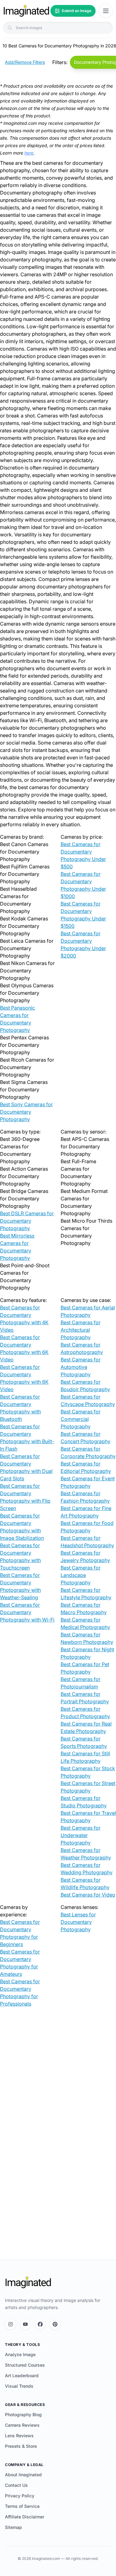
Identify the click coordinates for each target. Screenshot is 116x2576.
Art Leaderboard (22, 2375)
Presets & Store (21, 2446)
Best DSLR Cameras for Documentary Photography (27, 1221)
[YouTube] (25, 2324)
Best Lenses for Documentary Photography (78, 1922)
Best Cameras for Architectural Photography (81, 1330)
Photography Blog (23, 2414)
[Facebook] (40, 2324)
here (29, 153)
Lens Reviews (19, 2436)
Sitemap (13, 2527)
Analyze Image (20, 2354)
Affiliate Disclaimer (25, 2517)
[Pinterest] (55, 2324)
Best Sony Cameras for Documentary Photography (26, 1112)
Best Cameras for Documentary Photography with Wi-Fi (27, 1612)
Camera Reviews (22, 2425)
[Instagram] (11, 2324)
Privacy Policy (20, 2496)
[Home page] (26, 11)
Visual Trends (19, 2386)
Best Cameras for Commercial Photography (81, 1419)
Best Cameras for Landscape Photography (81, 1575)
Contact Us (16, 2485)
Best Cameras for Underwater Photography (81, 1835)
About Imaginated (23, 2475)
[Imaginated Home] (28, 2282)
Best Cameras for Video (88, 1895)
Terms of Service (22, 2506)
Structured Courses (25, 2365)
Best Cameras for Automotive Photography (81, 1367)
